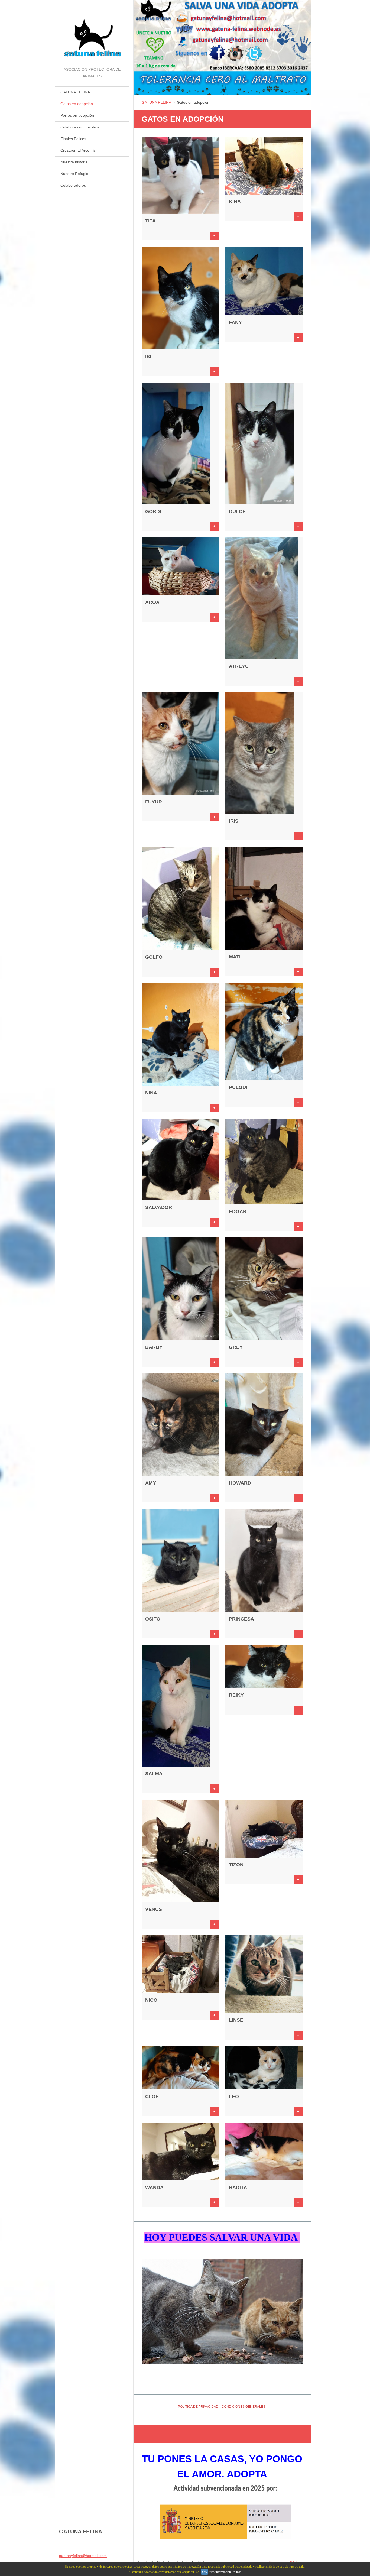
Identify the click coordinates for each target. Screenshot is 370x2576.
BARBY (154, 1347)
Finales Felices (73, 139)
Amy (151, 1483)
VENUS (154, 1909)
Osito (153, 1619)
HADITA (238, 2188)
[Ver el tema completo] (180, 212)
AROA (152, 602)
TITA (150, 221)
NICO (151, 2000)
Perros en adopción (77, 115)
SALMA (154, 1774)
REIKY (236, 1695)
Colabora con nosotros (80, 127)
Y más (237, 2572)
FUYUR (154, 802)
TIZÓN (236, 1865)
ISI (148, 357)
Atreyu (239, 666)
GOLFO (154, 957)
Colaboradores (73, 185)
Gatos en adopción (77, 104)
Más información (220, 2572)
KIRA (235, 202)
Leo (234, 2097)
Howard (240, 1483)
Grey (236, 1347)
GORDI (153, 511)
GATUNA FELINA (75, 92)
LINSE (236, 2020)
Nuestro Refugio (74, 174)
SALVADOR (159, 1207)
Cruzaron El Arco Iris (78, 150)
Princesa (241, 1619)
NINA (151, 1093)
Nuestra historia (74, 162)
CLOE (152, 2097)
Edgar (238, 1211)
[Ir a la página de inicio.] (92, 33)
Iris (234, 821)
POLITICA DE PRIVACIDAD (198, 2407)
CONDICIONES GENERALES (244, 2407)
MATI (235, 957)
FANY (235, 322)
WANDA (154, 2188)
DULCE (237, 511)
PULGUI (238, 1087)
